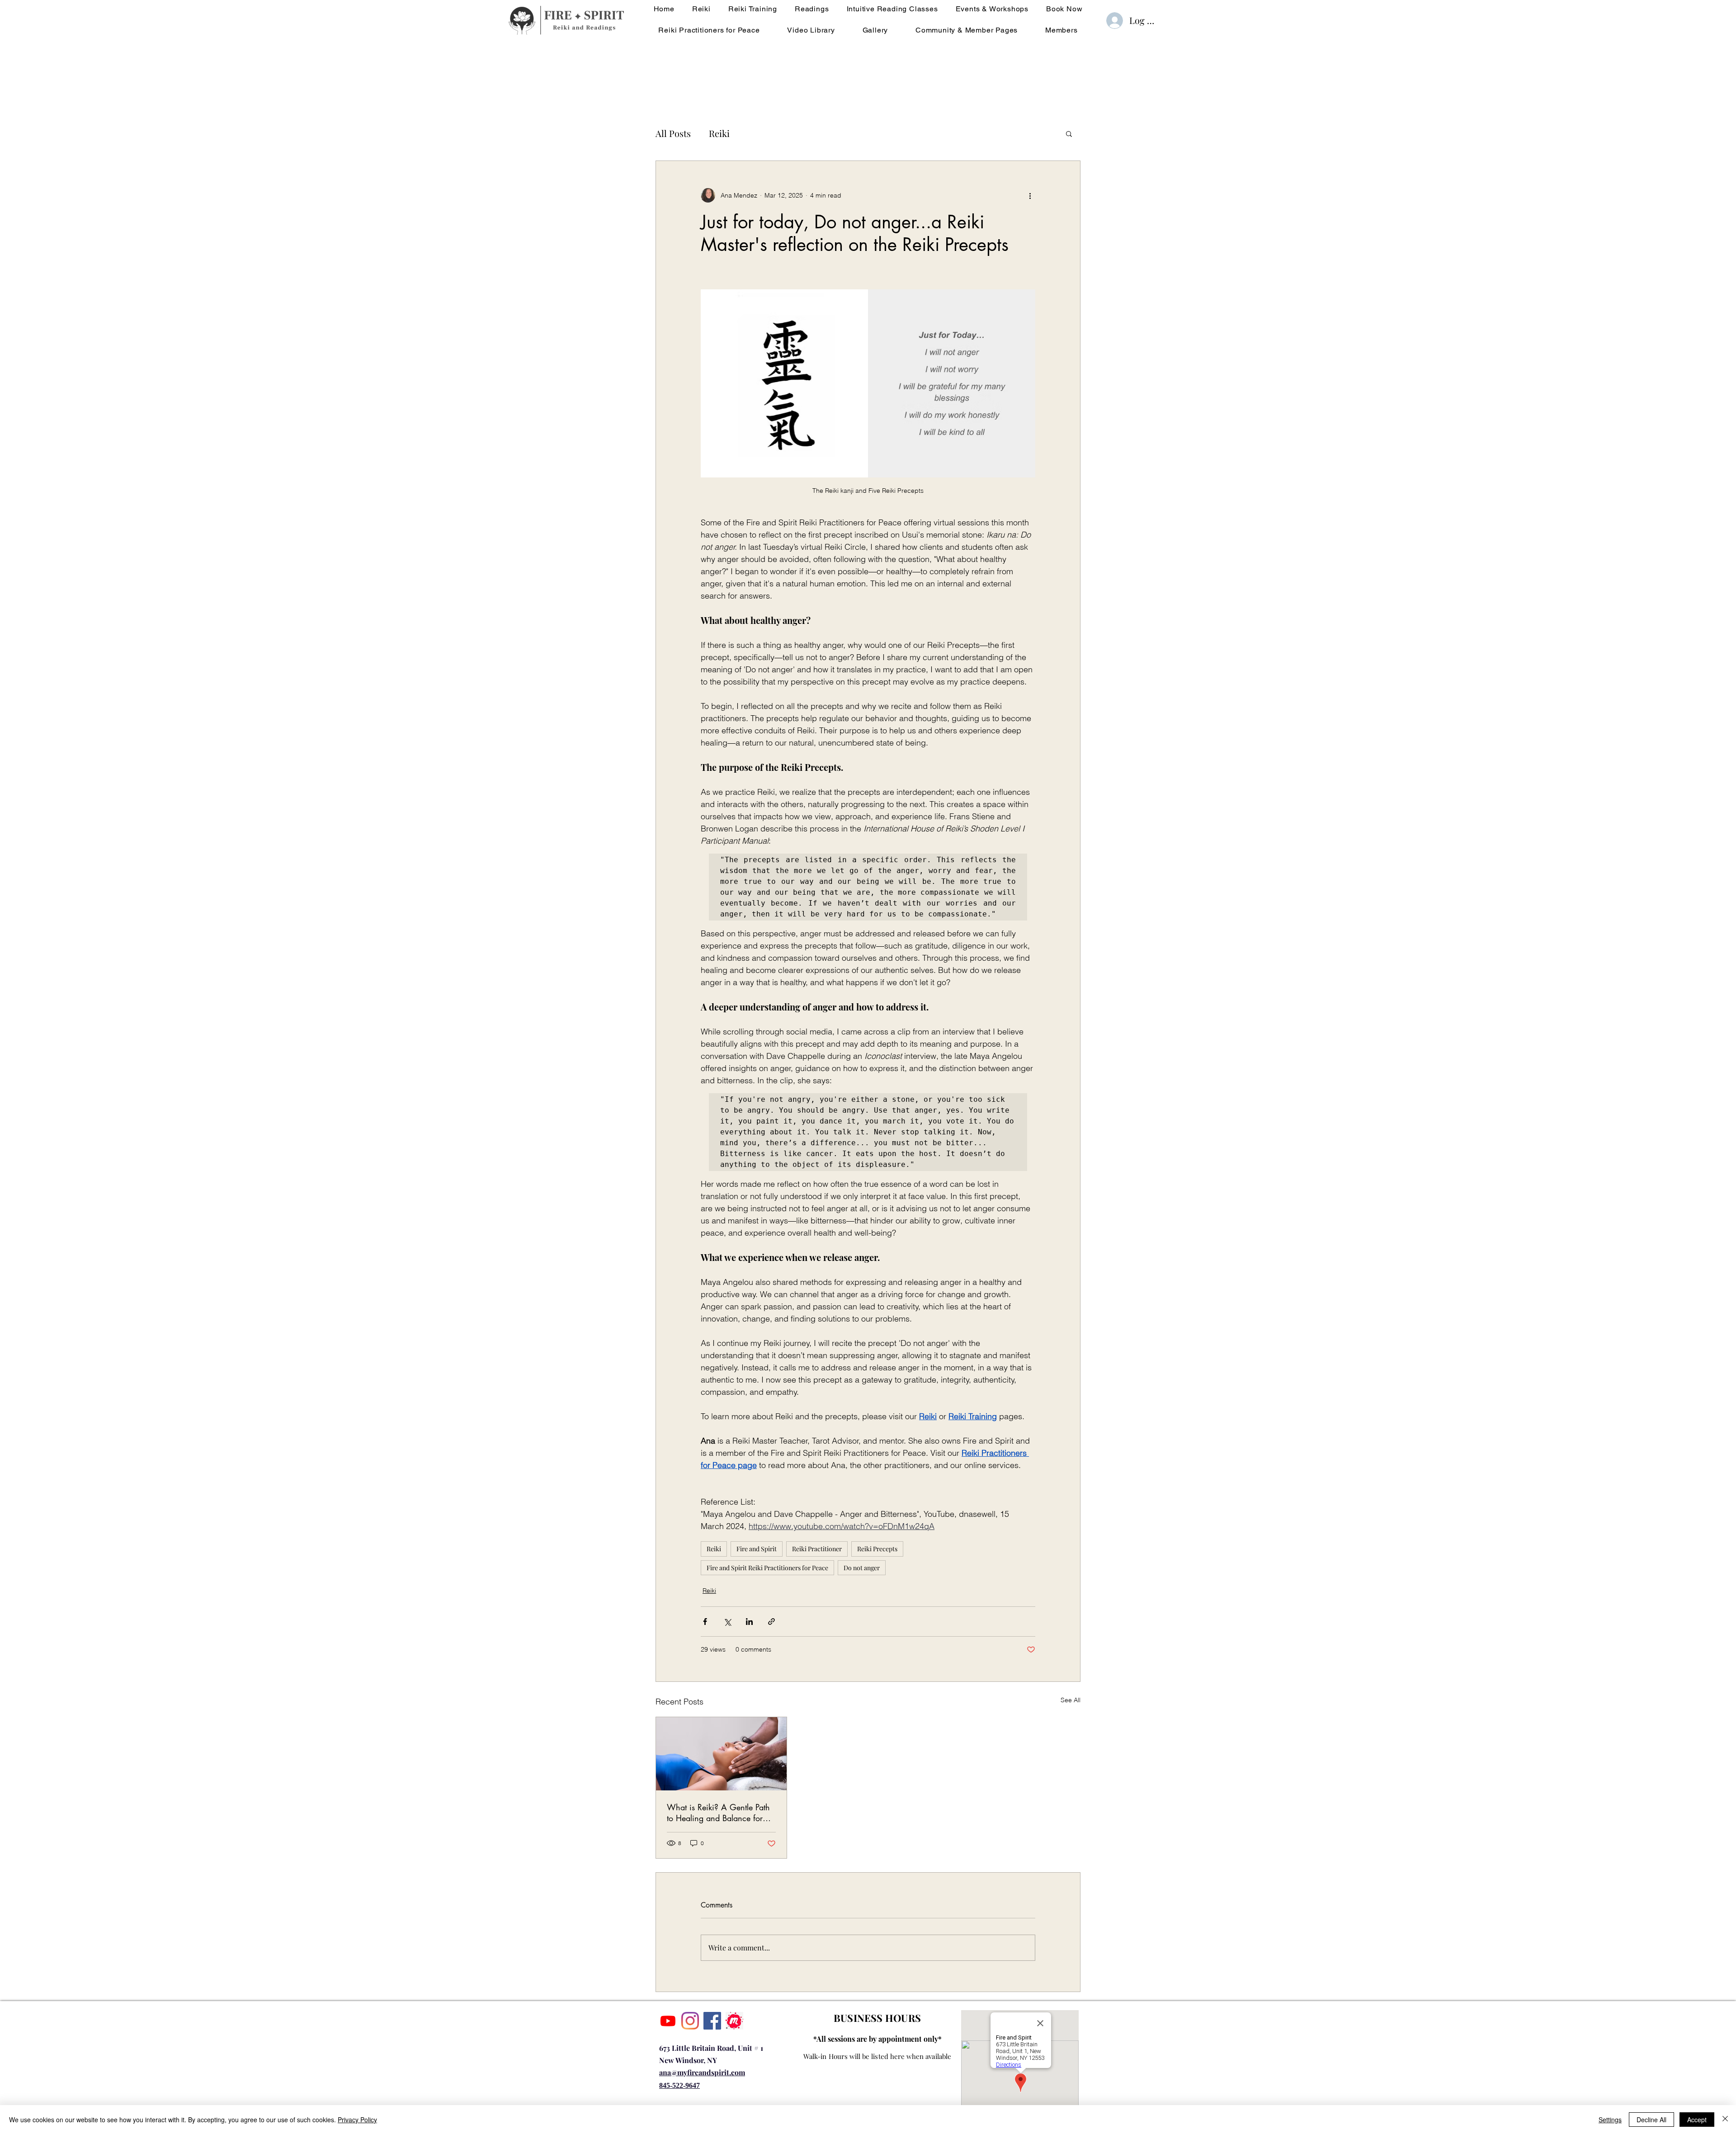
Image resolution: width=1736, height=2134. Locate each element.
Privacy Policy (357, 2120)
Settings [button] (1610, 2120)
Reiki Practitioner (817, 1549)
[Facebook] (712, 2021)
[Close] (1725, 2120)
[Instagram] (690, 2021)
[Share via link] (771, 1622)
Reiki (719, 133)
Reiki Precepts (877, 1549)
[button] (1069, 133)
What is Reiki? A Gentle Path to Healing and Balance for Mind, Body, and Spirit (718, 1813)
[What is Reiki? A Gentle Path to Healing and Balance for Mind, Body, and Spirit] (721, 1754)
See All (1071, 1700)
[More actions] (1030, 195)
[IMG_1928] (734, 2021)
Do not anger (862, 1568)
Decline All (1651, 2120)
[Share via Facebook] (705, 1622)
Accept (1697, 2120)
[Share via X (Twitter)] (727, 1622)
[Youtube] (668, 2021)
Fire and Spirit (757, 1549)
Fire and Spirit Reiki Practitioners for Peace (767, 1568)
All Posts (673, 133)
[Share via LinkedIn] (749, 1622)
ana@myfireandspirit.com (702, 2072)
